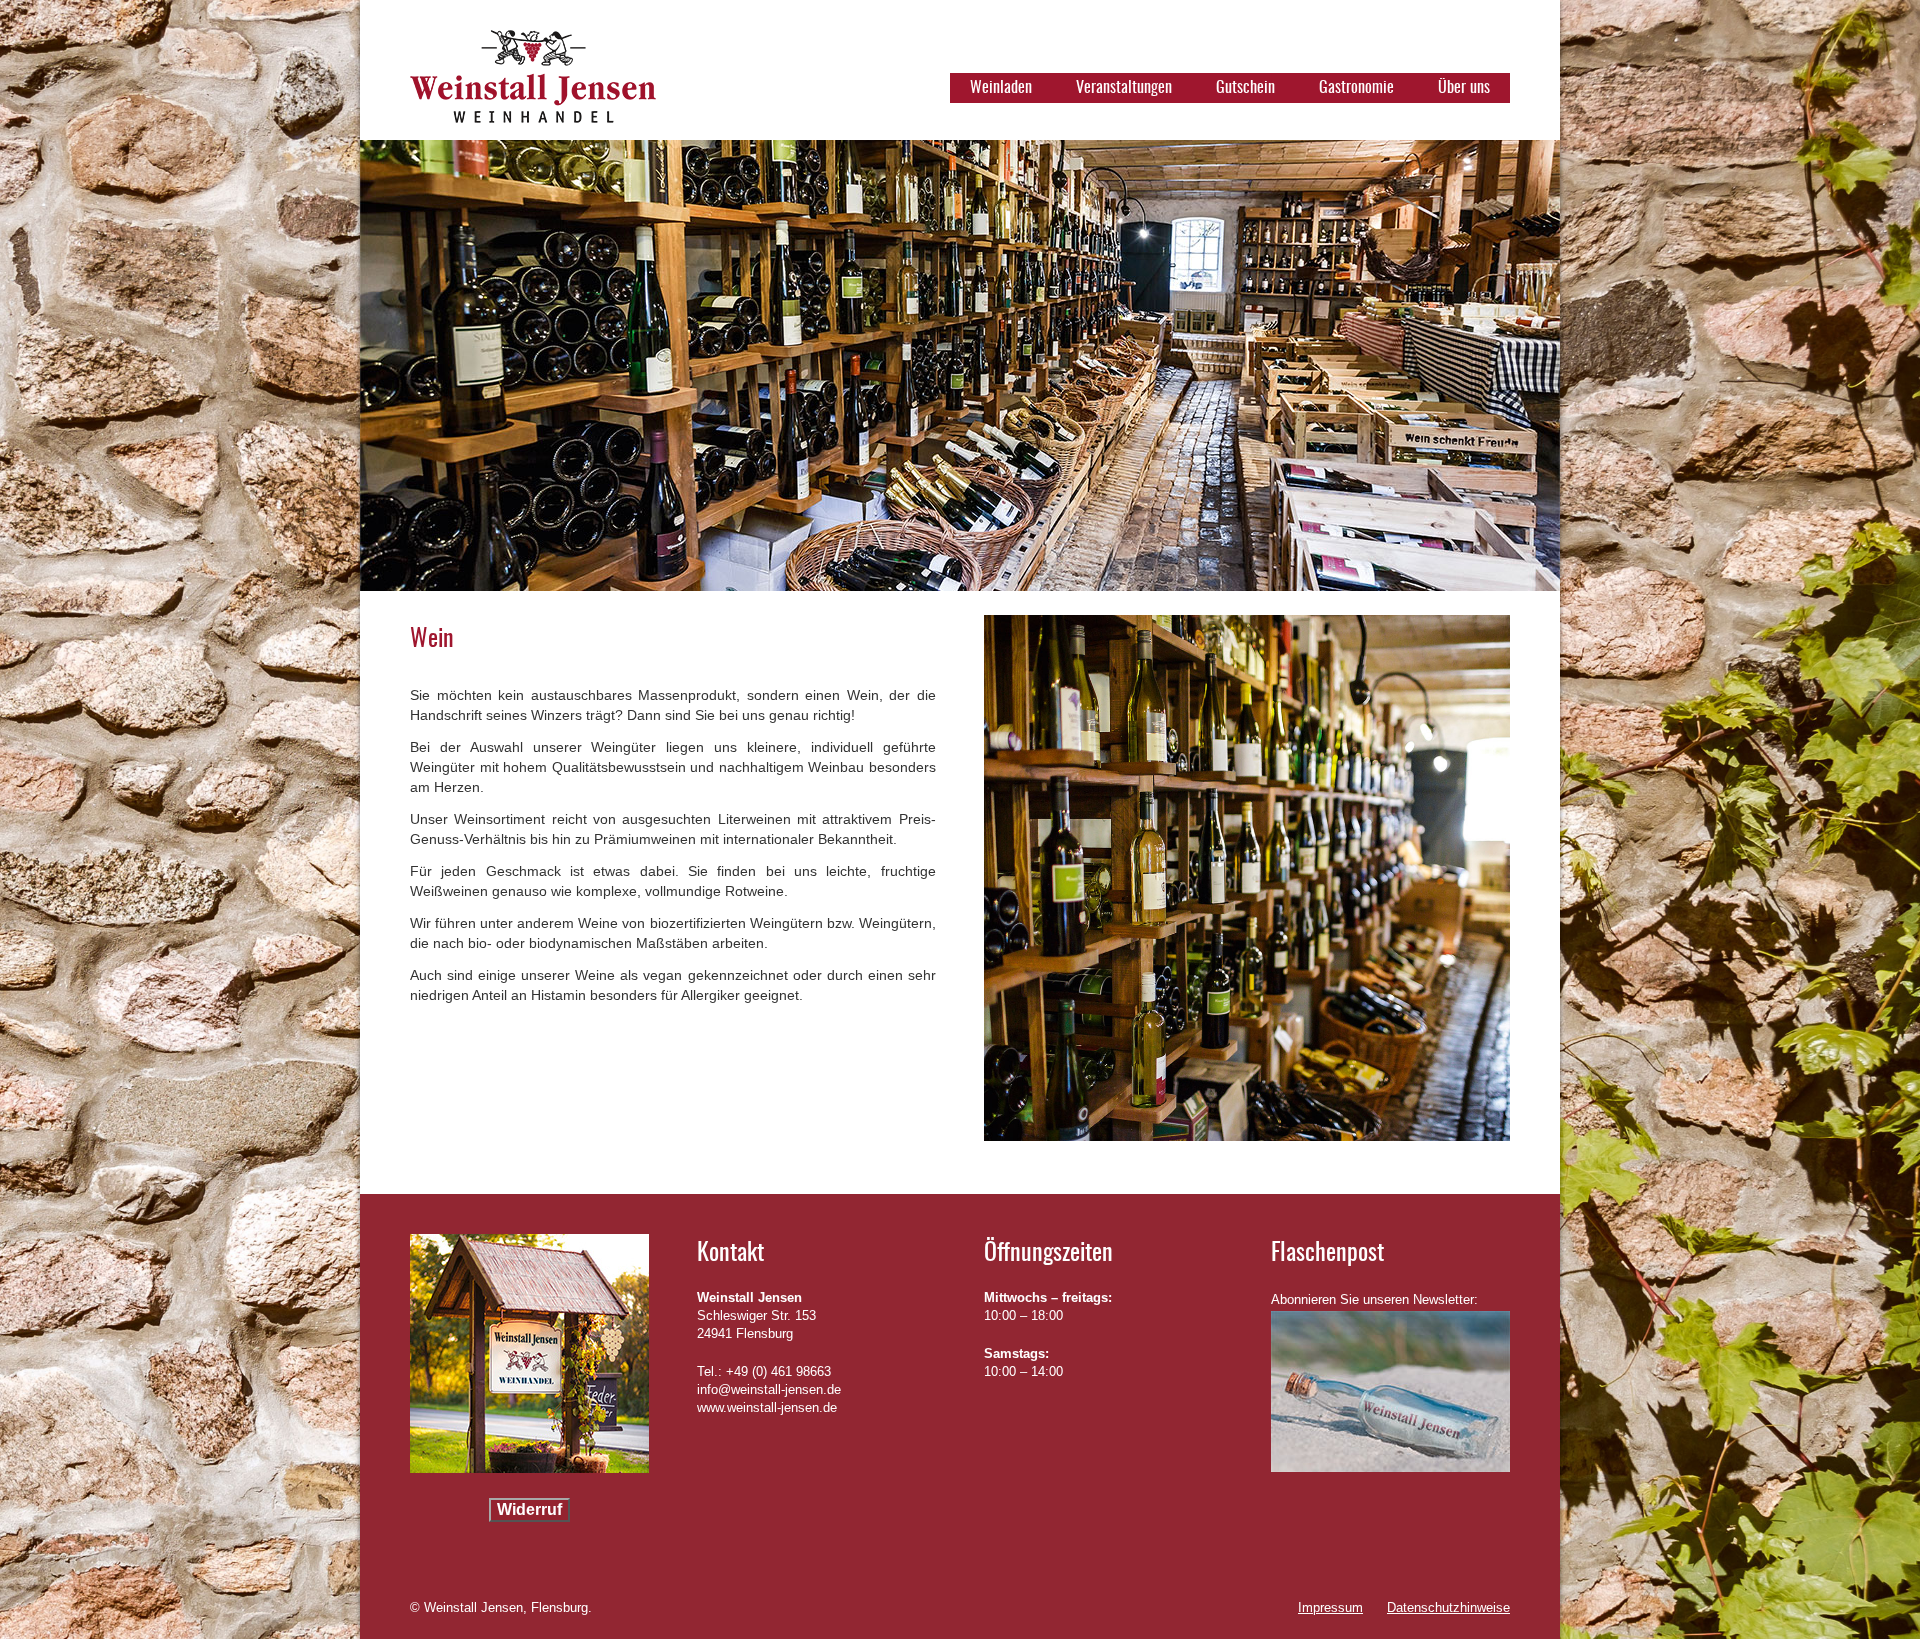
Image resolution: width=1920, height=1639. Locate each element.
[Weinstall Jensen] (533, 85)
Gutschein (1245, 88)
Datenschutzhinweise (1448, 1607)
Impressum (1330, 1607)
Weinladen (1001, 88)
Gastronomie (1356, 88)
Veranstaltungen (1124, 88)
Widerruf (529, 1509)
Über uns (1464, 88)
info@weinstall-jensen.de (769, 1389)
